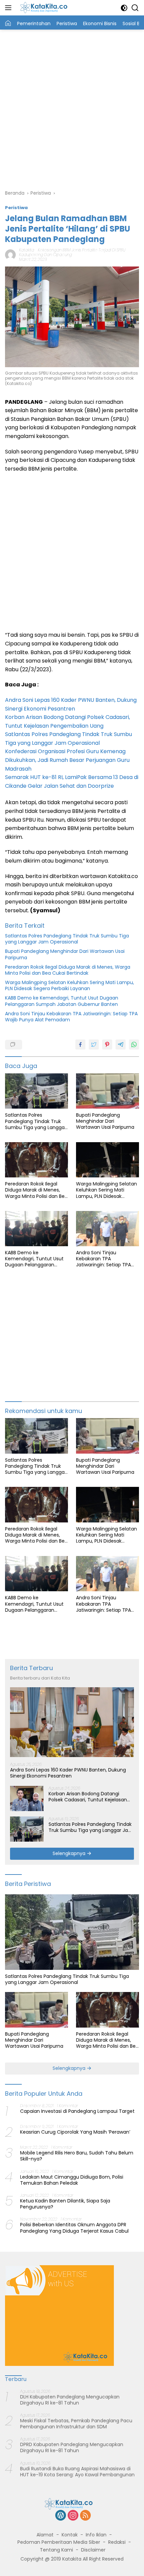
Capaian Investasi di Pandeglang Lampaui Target (77, 2111)
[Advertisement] (72, 108)
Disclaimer (93, 2550)
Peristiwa (16, 208)
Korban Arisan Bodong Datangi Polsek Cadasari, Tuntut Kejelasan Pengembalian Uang (88, 1797)
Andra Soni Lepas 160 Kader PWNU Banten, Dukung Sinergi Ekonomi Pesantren (68, 1773)
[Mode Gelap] (124, 8)
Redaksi (117, 2542)
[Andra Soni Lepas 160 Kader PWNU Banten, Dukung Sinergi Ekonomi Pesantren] (72, 1722)
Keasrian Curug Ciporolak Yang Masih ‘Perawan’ (75, 2132)
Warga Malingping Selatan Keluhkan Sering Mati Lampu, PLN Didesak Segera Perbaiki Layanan (69, 985)
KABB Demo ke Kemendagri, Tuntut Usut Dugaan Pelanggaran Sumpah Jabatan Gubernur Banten (62, 1001)
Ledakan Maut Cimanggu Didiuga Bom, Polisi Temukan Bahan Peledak (72, 2180)
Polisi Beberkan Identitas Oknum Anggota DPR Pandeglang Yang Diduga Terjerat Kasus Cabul (74, 2228)
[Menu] (10, 8)
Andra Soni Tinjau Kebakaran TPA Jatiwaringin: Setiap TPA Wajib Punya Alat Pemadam (71, 1017)
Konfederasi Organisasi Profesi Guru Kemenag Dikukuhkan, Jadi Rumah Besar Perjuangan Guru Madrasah (67, 760)
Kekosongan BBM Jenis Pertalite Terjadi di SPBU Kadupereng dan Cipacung (72, 252)
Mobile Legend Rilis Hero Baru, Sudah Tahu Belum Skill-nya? (77, 2156)
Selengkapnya (70, 1853)
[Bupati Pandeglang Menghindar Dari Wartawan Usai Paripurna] (107, 1091)
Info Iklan (96, 2535)
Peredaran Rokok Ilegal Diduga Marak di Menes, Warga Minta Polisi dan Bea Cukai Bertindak (68, 970)
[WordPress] (61, 2516)
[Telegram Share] (121, 1044)
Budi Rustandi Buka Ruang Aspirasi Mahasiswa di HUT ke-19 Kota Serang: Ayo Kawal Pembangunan (77, 2472)
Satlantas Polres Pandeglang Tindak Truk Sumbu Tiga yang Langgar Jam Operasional (67, 939)
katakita (27, 250)
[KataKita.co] (46, 8)
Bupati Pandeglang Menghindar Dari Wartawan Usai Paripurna (65, 954)
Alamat (45, 2535)
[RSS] (85, 2516)
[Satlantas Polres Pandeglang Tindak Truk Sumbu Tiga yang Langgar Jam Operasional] (37, 1091)
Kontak (70, 2535)
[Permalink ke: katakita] (10, 254)
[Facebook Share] (80, 1044)
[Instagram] (73, 2516)
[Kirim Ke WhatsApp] (134, 1044)
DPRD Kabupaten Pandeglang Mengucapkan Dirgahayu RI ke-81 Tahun (72, 2447)
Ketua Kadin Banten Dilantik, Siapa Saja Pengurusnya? (65, 2204)
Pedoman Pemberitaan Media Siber (59, 2542)
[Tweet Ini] (94, 1044)
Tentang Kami (56, 2550)
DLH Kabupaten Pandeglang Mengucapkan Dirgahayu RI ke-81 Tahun (70, 2400)
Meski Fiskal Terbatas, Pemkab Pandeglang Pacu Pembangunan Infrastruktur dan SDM (76, 2424)
